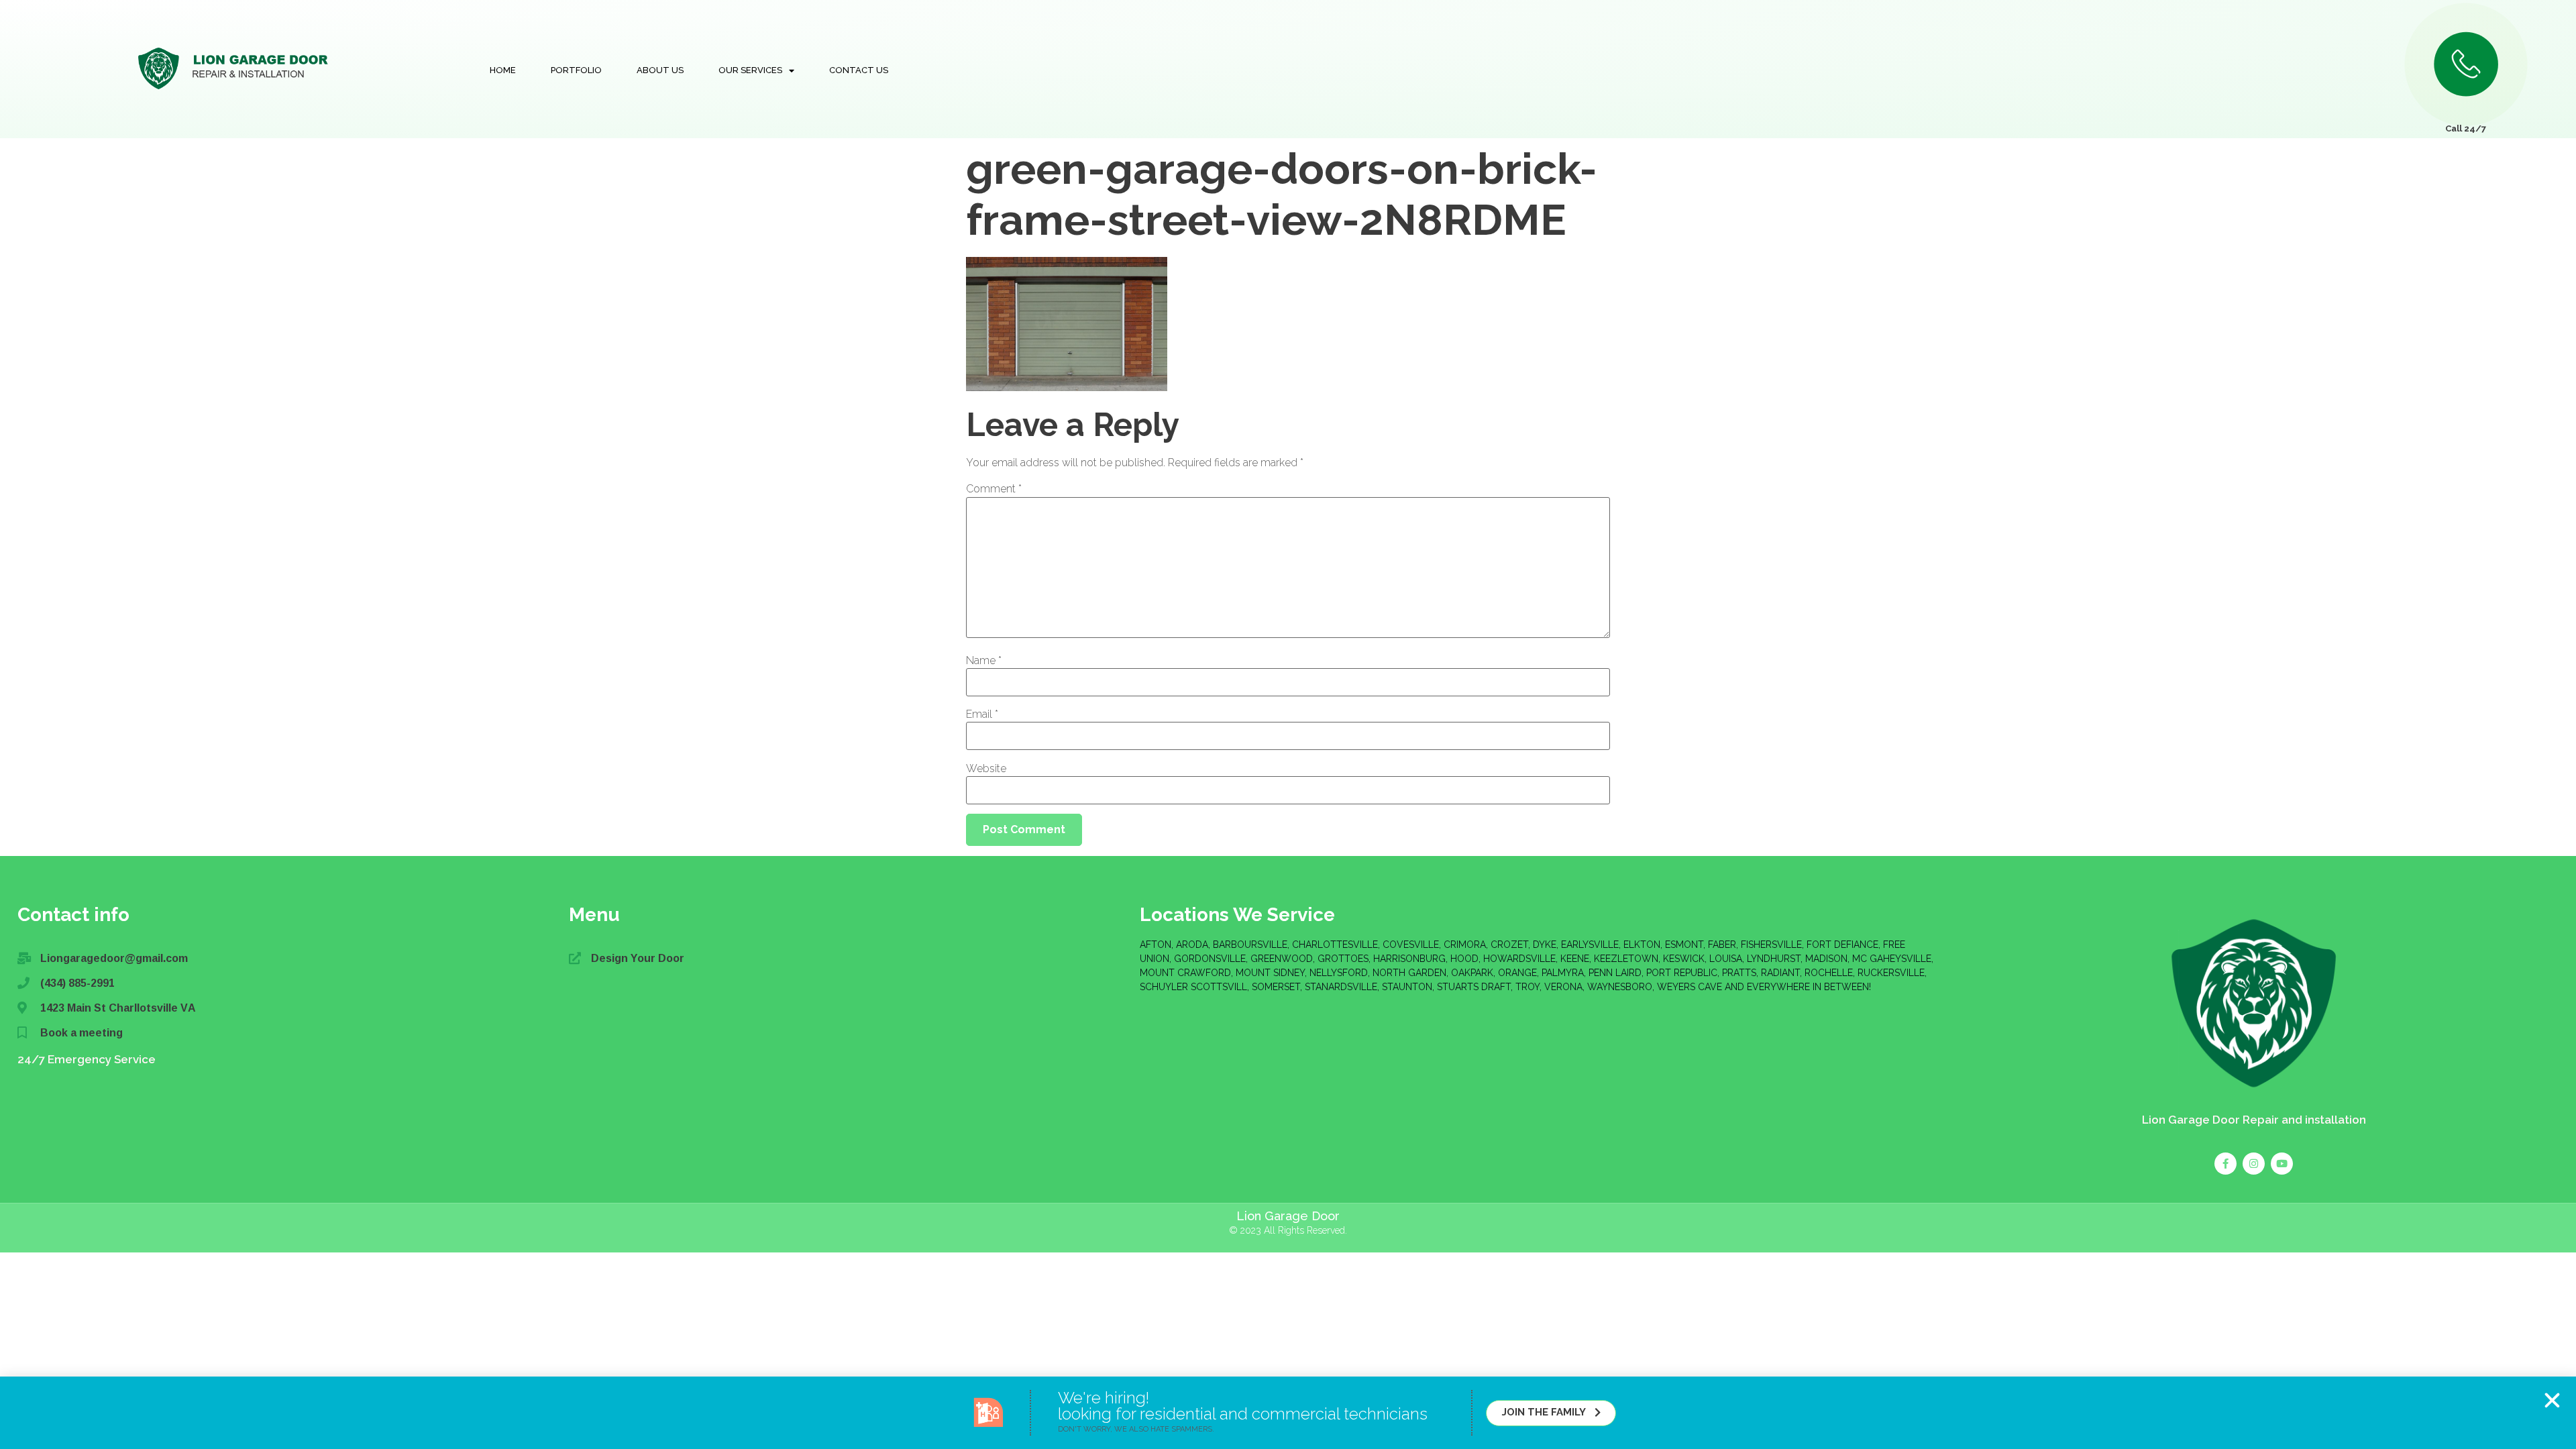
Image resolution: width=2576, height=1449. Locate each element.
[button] (2552, 1400)
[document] (1288, 724)
